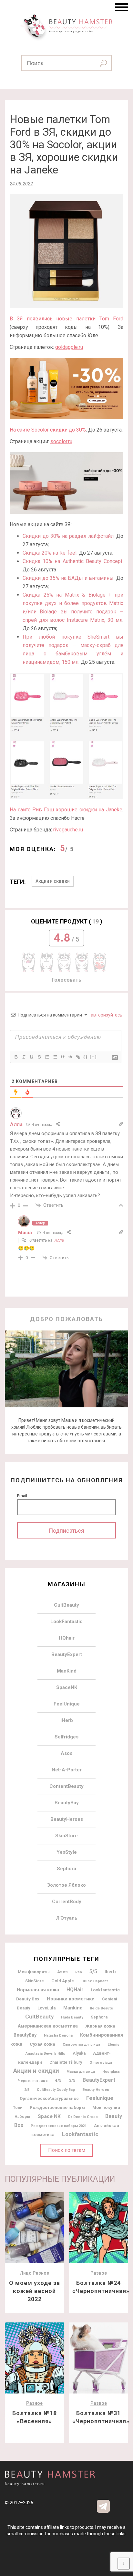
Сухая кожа (42, 2044)
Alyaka (79, 2053)
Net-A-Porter (67, 1770)
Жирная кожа (100, 2026)
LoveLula (47, 2008)
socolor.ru (61, 441)
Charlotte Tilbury (66, 2062)
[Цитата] (62, 1057)
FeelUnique (67, 1704)
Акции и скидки (53, 881)
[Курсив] (24, 1057)
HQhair (67, 1638)
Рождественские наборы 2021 (59, 2126)
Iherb (110, 1972)
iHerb (67, 1720)
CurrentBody (67, 1902)
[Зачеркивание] (39, 1057)
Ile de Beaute (102, 2008)
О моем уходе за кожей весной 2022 (35, 2291)
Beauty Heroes (96, 2090)
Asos (66, 1753)
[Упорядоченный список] (47, 1057)
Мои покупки (106, 2107)
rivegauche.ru (68, 830)
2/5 (27, 2090)
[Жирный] (16, 1057)
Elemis (113, 2044)
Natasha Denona (58, 2035)
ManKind (67, 1671)
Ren (79, 1972)
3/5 (72, 2080)
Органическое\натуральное (49, 2098)
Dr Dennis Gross (83, 2117)
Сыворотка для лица (81, 2044)
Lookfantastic (80, 2134)
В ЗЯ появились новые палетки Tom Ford (66, 319)
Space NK (49, 2116)
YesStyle (67, 1852)
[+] (93, 1057)
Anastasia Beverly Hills (45, 2054)
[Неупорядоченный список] (55, 1057)
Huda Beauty (72, 2017)
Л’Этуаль (67, 1918)
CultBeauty (66, 1605)
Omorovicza (101, 2062)
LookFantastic (66, 1622)
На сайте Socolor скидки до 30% (48, 430)
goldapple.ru (69, 347)
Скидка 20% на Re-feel (50, 553)
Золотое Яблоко (66, 1885)
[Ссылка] (78, 1057)
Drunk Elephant (95, 1981)
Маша (25, 1233)
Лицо (26, 2273)
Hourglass (111, 2072)
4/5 (58, 2080)
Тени (18, 2108)
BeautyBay (67, 1803)
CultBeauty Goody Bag (56, 2090)
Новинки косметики (71, 1999)
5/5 (93, 1971)
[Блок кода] (70, 1057)
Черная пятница (33, 2081)
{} (86, 1057)
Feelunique (100, 2098)
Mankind (73, 2008)
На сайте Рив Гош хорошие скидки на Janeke (66, 810)
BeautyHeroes (67, 1819)
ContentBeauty (66, 1786)
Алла (59, 1240)
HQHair (75, 1990)
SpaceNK (67, 1687)
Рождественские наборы (57, 2107)
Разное (41, 2273)
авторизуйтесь (106, 1015)
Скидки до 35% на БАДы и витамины (68, 578)
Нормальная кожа (38, 1990)
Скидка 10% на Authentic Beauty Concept (72, 561)
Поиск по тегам (67, 2150)
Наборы (22, 2117)
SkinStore (66, 1836)
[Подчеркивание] (31, 1057)
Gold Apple (63, 1981)
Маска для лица (81, 2072)
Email (22, 1496)
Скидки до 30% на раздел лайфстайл (68, 536)
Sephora (66, 1869)
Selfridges (66, 1737)
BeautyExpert (67, 1654)
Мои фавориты (34, 1972)
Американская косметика (48, 2026)
